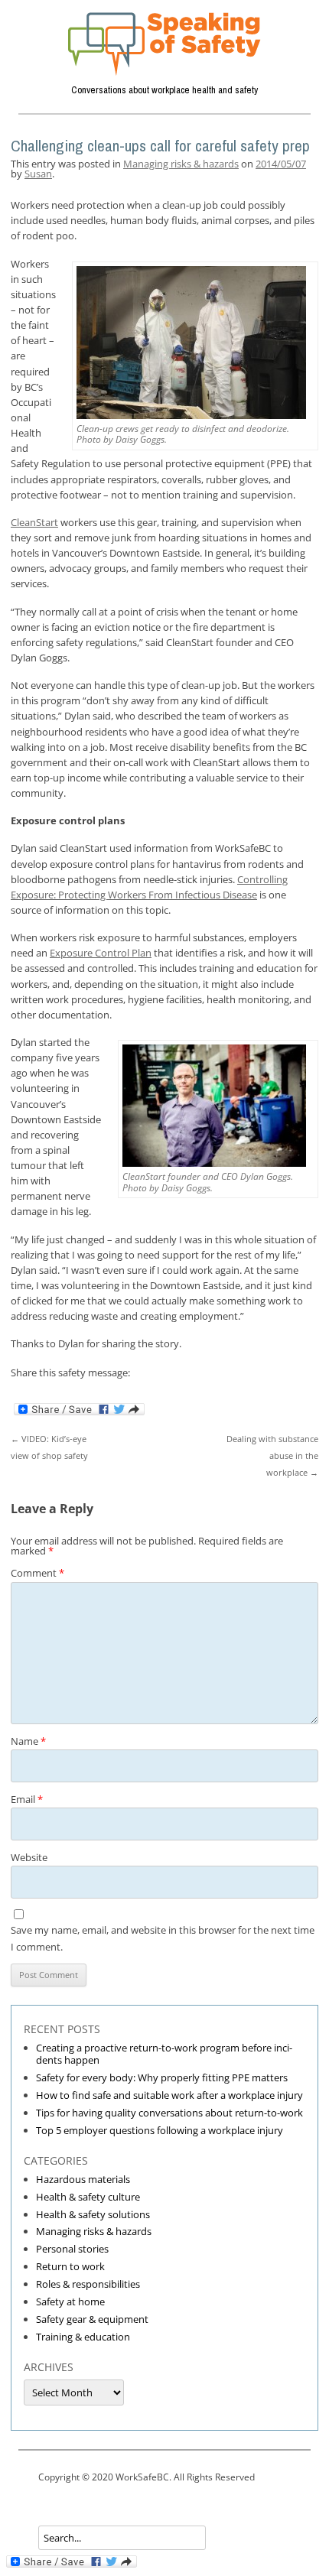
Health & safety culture (88, 2197)
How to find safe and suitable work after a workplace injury (169, 2095)
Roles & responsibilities (88, 2284)
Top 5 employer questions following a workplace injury (160, 2130)
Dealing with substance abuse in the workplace (272, 1455)
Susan (38, 174)
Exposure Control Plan (101, 953)
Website (29, 1857)
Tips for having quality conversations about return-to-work (169, 2113)
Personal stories (72, 2249)
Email (27, 1799)
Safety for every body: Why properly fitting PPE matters (162, 2077)
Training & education (83, 2337)
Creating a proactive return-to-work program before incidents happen (164, 2054)
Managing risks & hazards (181, 164)
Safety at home (70, 2302)
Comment (37, 1573)
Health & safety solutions (93, 2214)
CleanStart (34, 522)
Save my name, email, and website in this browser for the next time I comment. (163, 1938)
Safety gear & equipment (92, 2319)
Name (28, 1741)
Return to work (70, 2266)
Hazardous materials (83, 2179)
